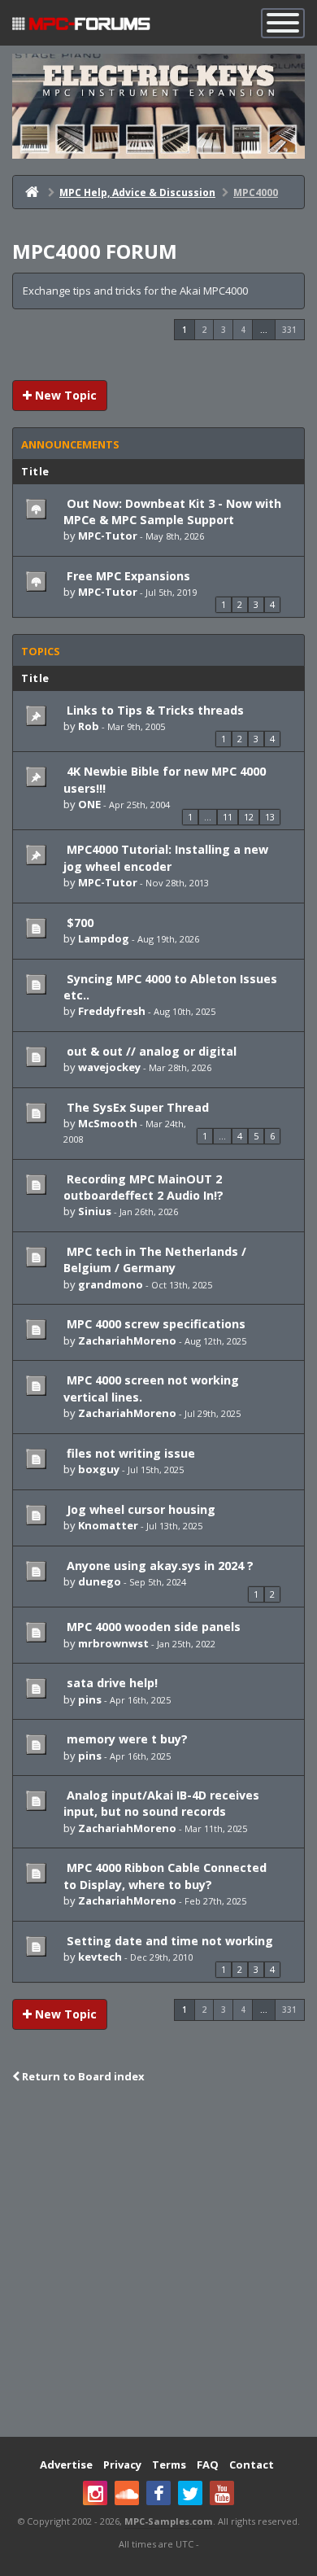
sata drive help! (111, 1683)
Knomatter (108, 1525)
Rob (89, 726)
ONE (89, 804)
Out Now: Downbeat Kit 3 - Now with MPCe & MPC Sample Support (172, 512)
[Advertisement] (158, 2262)
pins (90, 1699)
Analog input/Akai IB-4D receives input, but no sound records (161, 1803)
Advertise (66, 2464)
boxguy (99, 1469)
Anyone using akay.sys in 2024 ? (158, 1566)
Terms (169, 2464)
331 (289, 330)
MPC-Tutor (108, 536)
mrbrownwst (113, 1643)
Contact (252, 2464)
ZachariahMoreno (127, 1340)
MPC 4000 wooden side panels (152, 1627)
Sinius (95, 1211)
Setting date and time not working (168, 1941)
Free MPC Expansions (127, 576)
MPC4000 (256, 192)
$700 (78, 923)
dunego (100, 1581)
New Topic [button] (64, 395)
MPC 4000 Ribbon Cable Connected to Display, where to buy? (165, 1876)
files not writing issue (129, 1453)
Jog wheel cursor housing (139, 1509)
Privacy (122, 2464)
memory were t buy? (126, 1739)
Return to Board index (82, 2076)
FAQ (208, 2464)
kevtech (100, 1957)
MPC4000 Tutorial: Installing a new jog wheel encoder (166, 857)
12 (249, 817)
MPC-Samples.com (169, 2521)
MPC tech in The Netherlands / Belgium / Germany (155, 1260)
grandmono (111, 1284)
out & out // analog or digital (150, 1051)
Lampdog (104, 938)
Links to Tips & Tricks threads (154, 710)
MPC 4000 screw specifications (154, 1324)
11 (228, 817)
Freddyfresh (112, 1011)
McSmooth (108, 1123)
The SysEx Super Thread (136, 1107)
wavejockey (109, 1067)
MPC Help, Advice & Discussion (137, 192)
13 (270, 817)
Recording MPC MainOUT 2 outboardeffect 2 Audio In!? (143, 1187)
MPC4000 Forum (95, 251)
